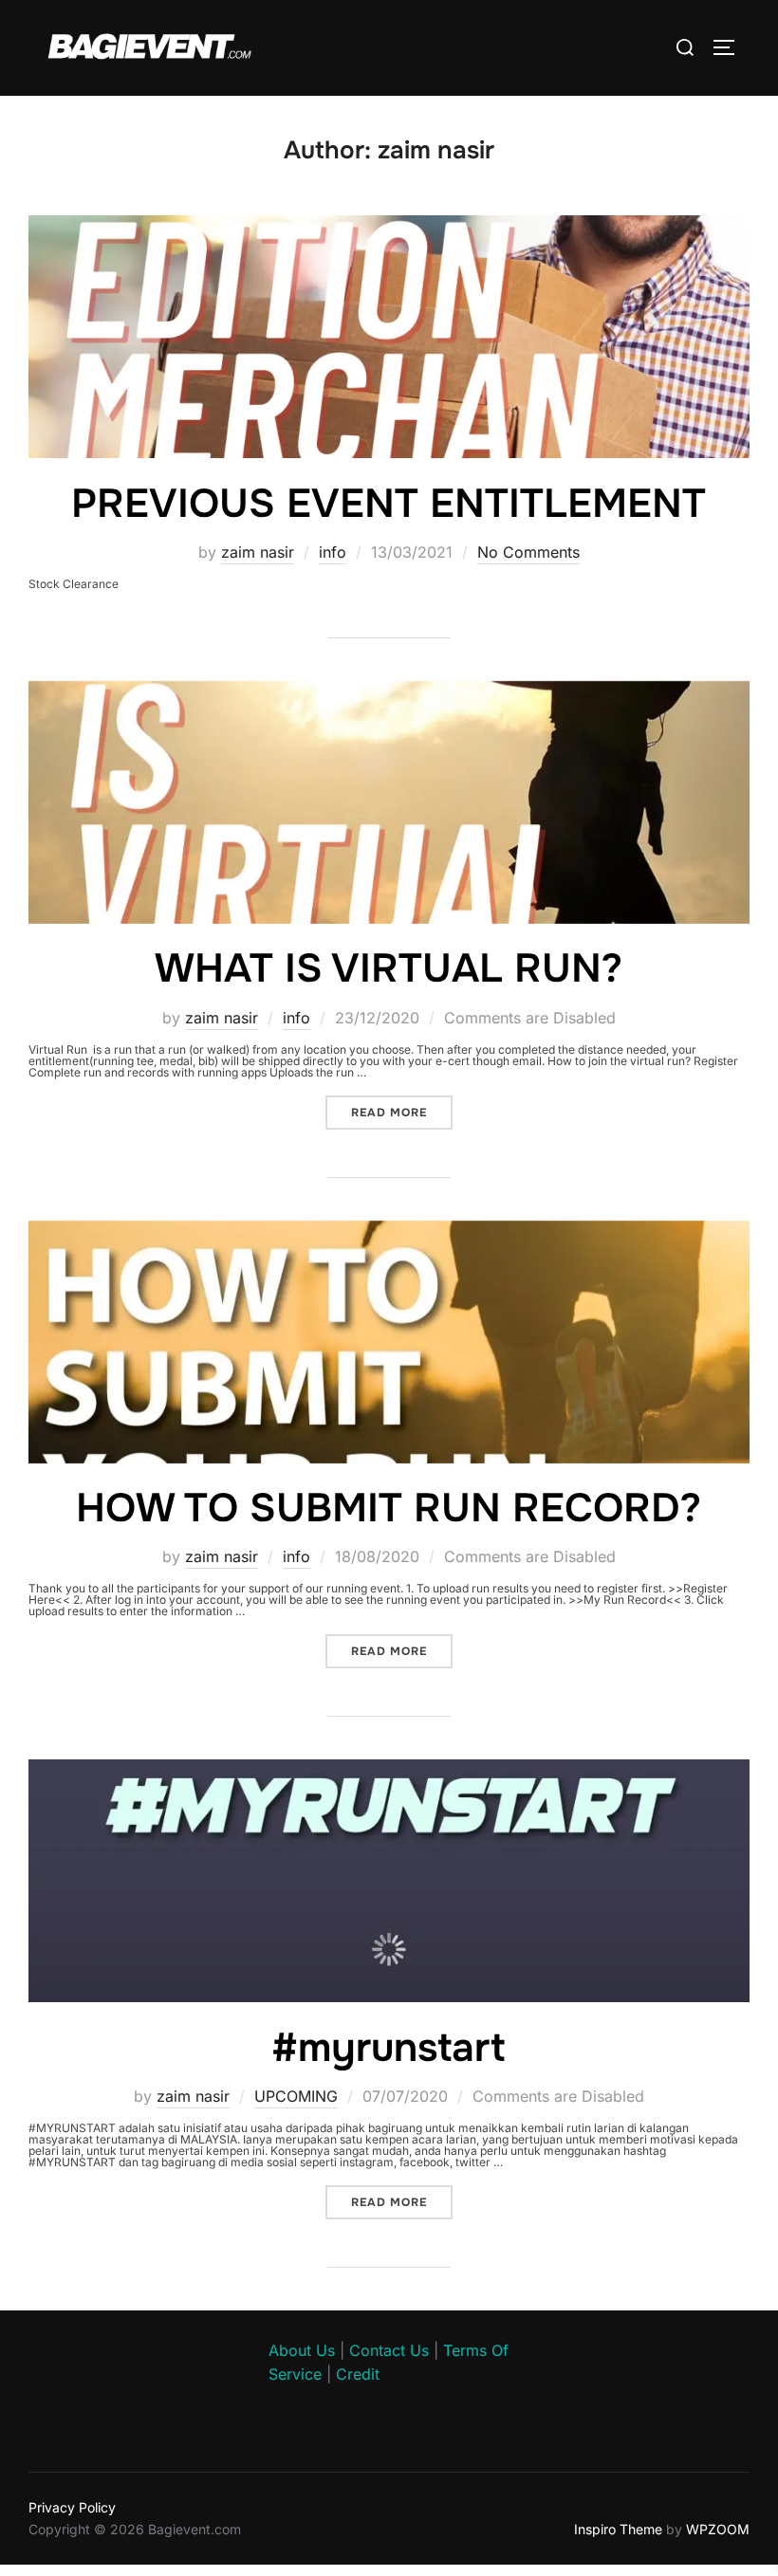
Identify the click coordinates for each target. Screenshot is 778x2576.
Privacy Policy (72, 2507)
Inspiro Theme (618, 2529)
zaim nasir (258, 552)
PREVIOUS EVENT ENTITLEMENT (389, 504)
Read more (402, 1112)
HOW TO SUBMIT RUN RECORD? (389, 1508)
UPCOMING (296, 2096)
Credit (358, 2374)
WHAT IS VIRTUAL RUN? (389, 968)
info (333, 552)
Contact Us (389, 2350)
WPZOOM (718, 2529)
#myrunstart (388, 2048)
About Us (302, 2350)
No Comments (528, 552)
